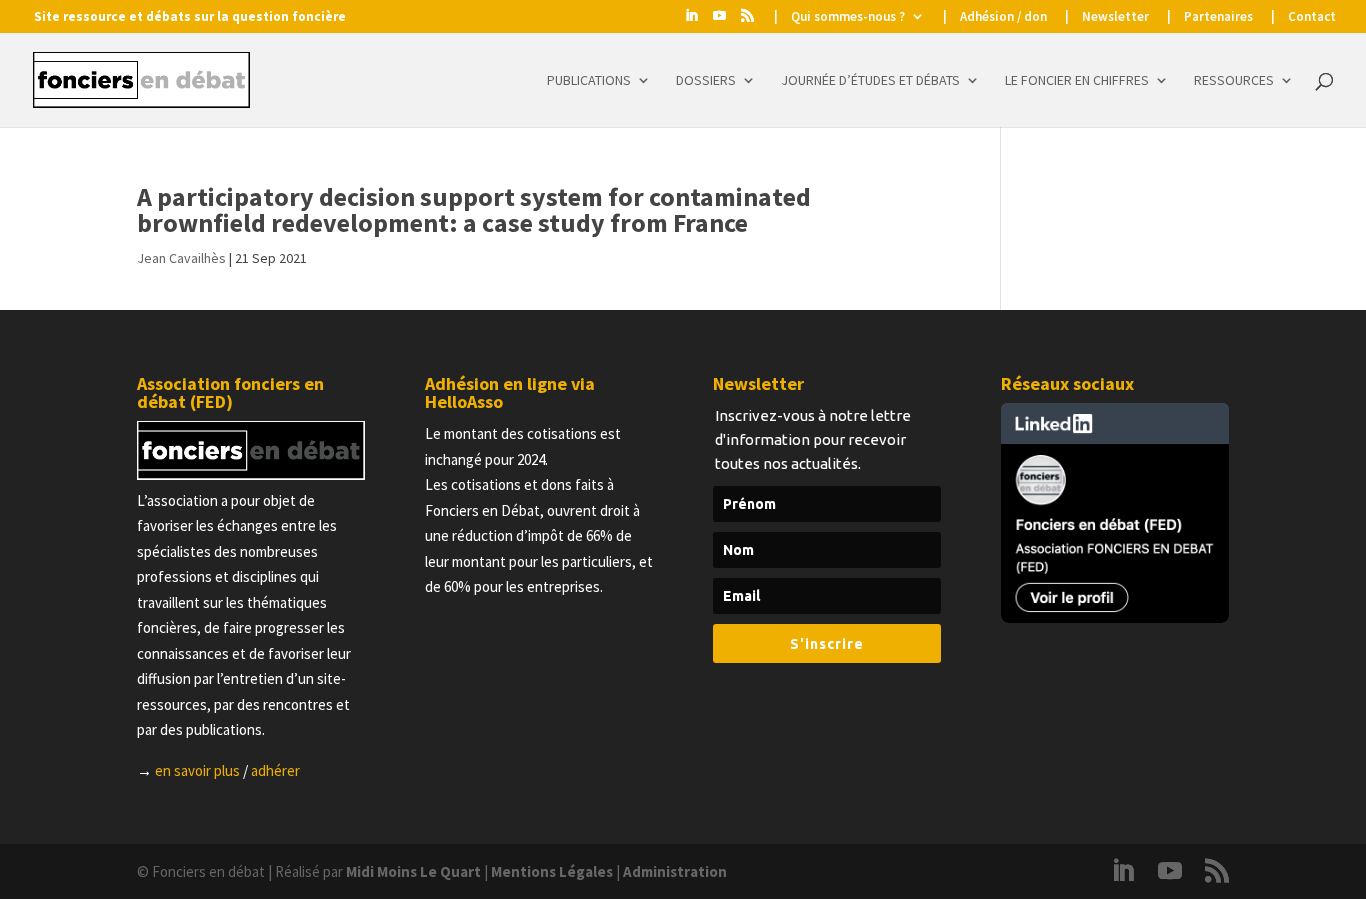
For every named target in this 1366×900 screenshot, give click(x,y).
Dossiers (706, 81)
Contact (1312, 17)
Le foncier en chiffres (1077, 81)
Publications (589, 81)
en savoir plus (197, 770)
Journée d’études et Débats (870, 81)
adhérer (275, 770)
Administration (675, 871)
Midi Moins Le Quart (413, 871)
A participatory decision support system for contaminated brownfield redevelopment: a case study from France (474, 209)
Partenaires (1218, 17)
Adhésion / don (1003, 17)
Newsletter (1115, 17)
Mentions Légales (552, 871)
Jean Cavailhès (181, 258)
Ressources (1234, 81)
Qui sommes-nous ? (848, 17)
